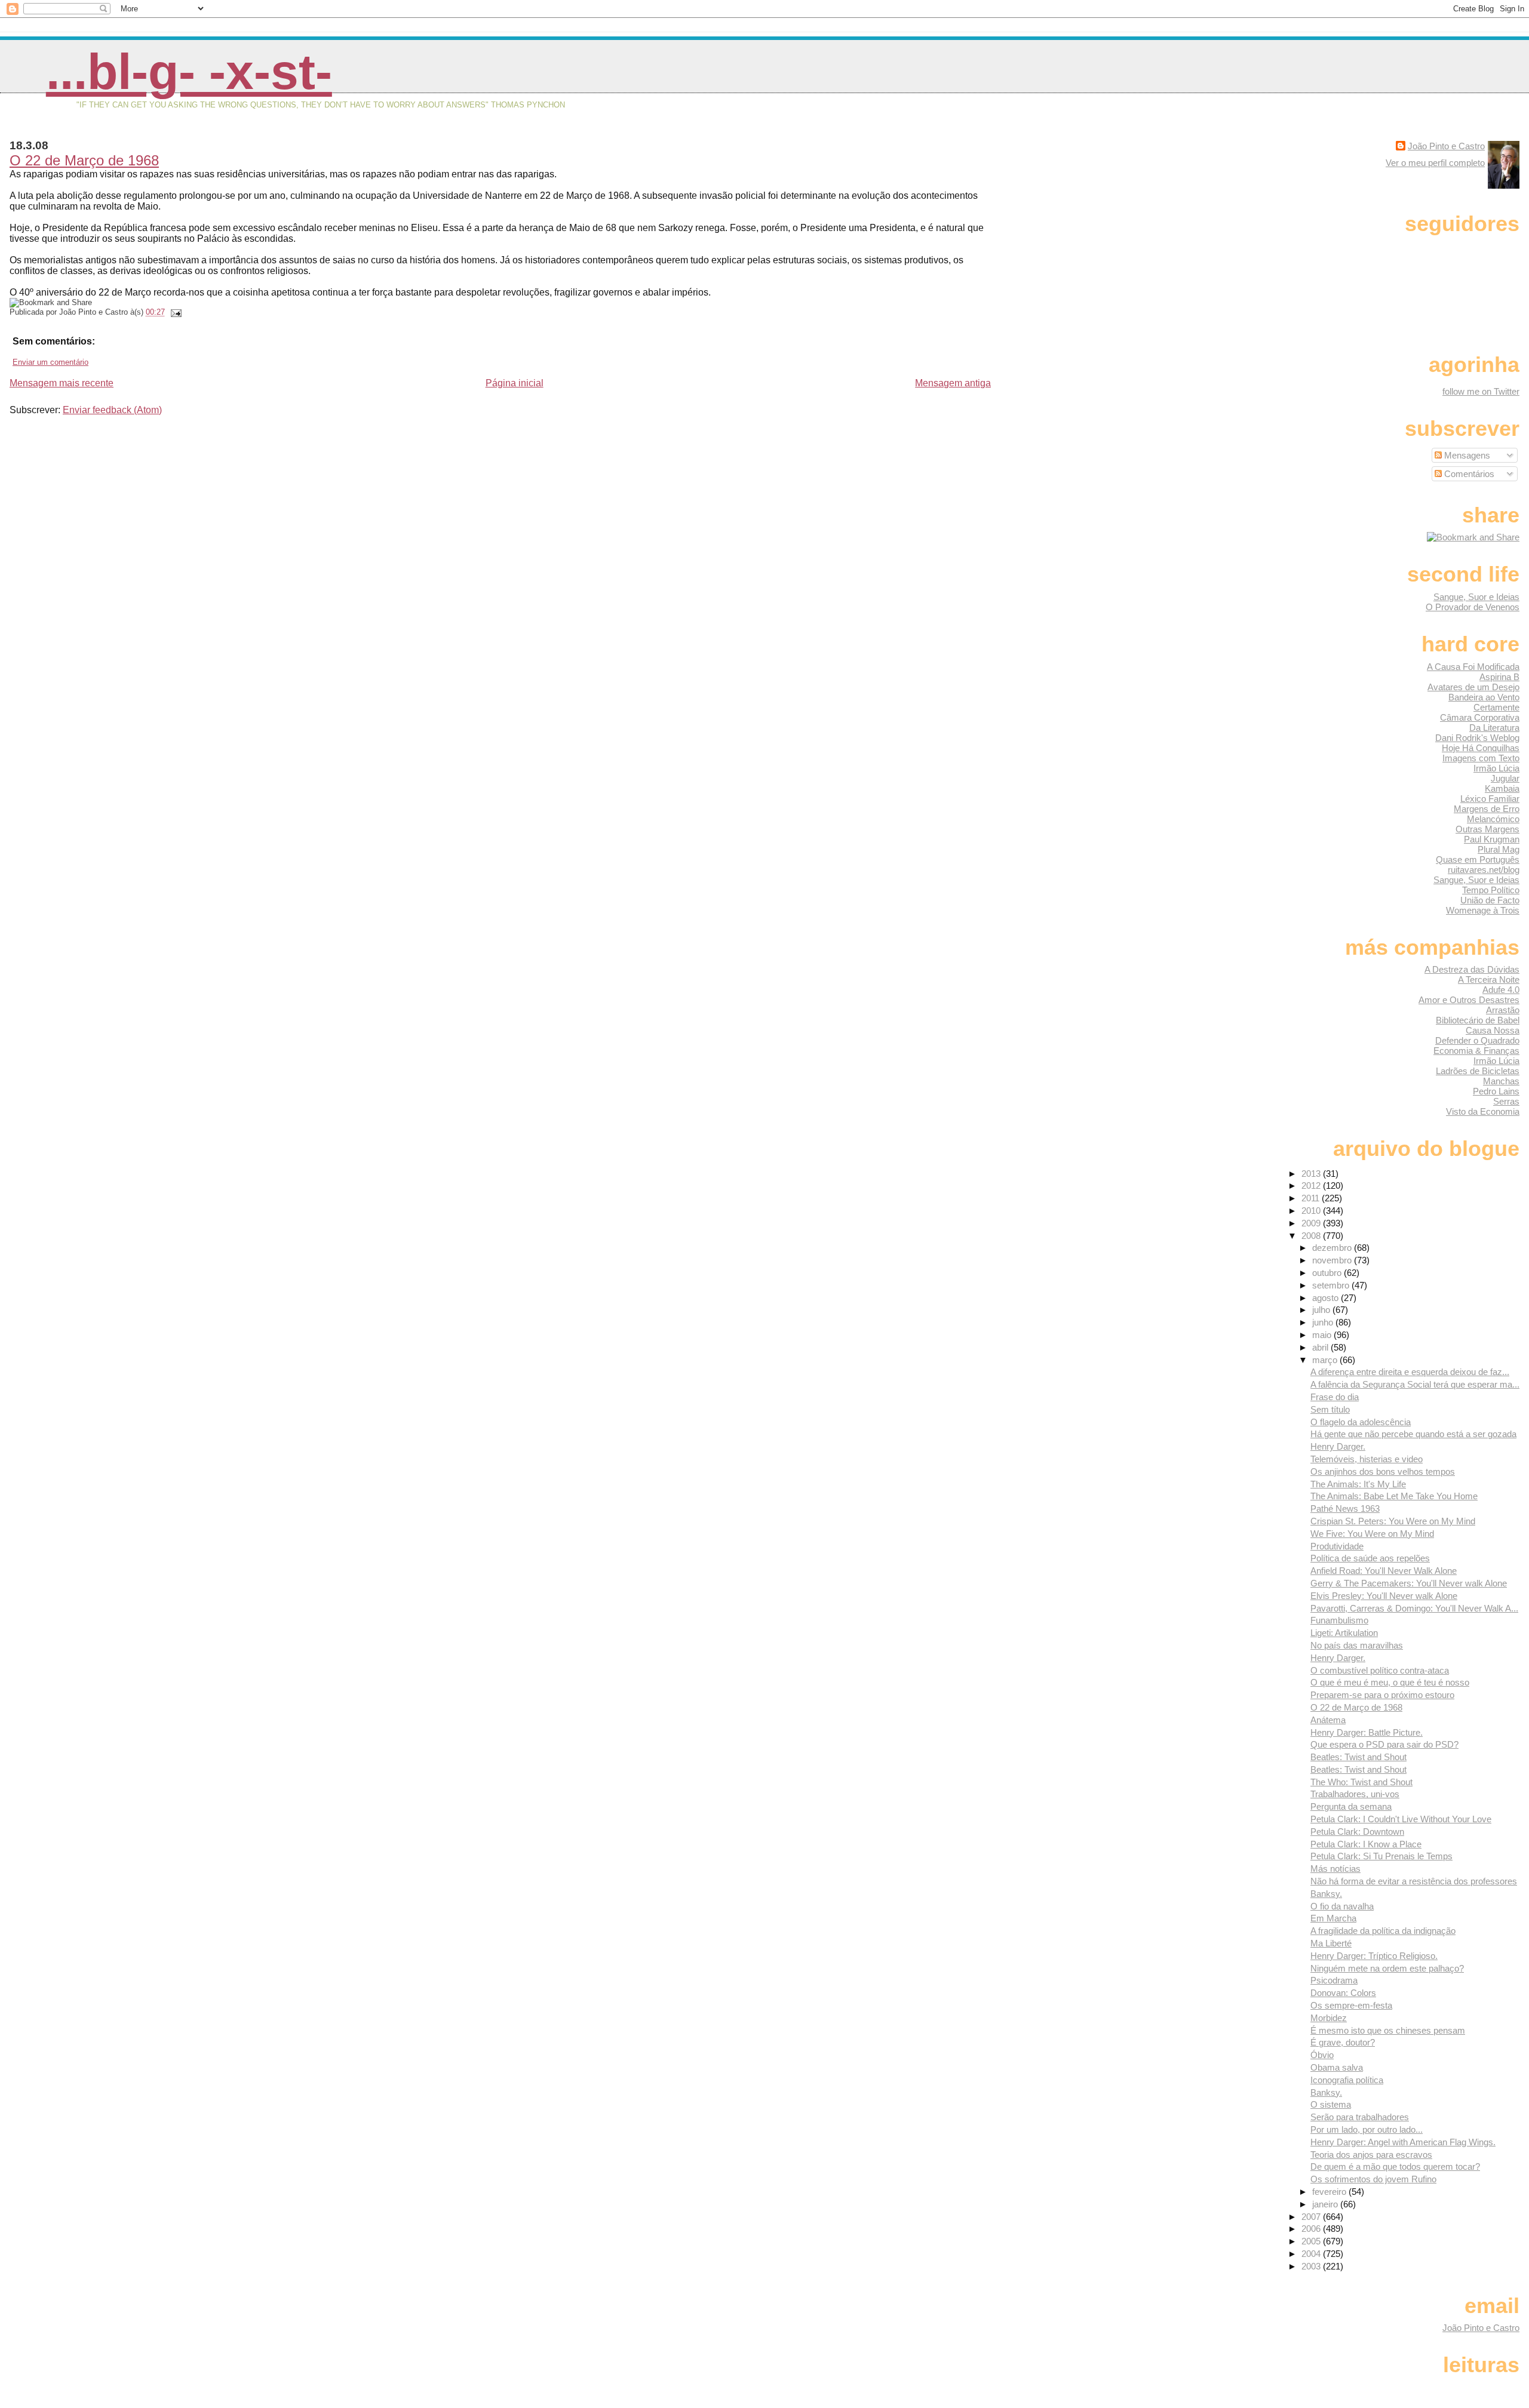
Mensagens (1466, 455)
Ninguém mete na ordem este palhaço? (1387, 1968)
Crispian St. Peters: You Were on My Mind (1393, 1521)
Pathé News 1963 (1345, 1509)
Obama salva (1337, 2067)
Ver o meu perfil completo (1435, 163)
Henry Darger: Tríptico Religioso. (1374, 1956)
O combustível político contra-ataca (1380, 1670)
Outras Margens (1487, 829)
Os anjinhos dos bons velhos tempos (1383, 1471)
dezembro (1333, 1248)
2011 (1312, 1198)
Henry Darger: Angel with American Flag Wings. (1403, 2142)
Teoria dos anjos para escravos (1371, 2155)
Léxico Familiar (1490, 799)
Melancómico (1493, 819)
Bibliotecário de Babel (1478, 1020)
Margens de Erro (1487, 809)
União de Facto (1490, 900)
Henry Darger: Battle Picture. (1367, 1732)
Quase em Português (1478, 859)
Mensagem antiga (953, 383)
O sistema (1331, 2104)
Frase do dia (1335, 1397)
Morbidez (1329, 2018)
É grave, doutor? (1343, 2042)
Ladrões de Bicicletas (1478, 1071)
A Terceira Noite (1489, 980)
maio (1323, 1335)
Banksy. (1326, 1894)
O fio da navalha (1342, 1906)
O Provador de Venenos (1473, 607)
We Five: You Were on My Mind (1372, 1534)
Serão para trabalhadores (1360, 2117)
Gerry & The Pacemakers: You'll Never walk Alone (1409, 1583)
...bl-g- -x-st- (189, 72)
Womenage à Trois (1483, 910)
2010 (1312, 1211)
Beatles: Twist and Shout (1358, 1757)
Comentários (1468, 474)
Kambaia (1502, 788)
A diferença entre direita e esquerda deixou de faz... (1410, 1372)
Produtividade (1337, 1546)
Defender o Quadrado (1477, 1040)
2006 (1312, 2229)
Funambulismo (1339, 1620)
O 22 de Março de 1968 (84, 160)
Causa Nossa (1493, 1030)
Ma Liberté (1331, 1943)
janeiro (1326, 2204)
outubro (1328, 1273)
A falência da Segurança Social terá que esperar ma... (1415, 1384)
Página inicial (515, 383)
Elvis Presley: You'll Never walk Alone (1384, 1596)
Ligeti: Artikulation (1344, 1633)
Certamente (1496, 707)
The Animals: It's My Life (1358, 1484)
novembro (1333, 1260)
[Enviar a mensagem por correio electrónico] (174, 312)
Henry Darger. (1338, 1446)
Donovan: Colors (1343, 1993)
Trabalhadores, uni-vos (1355, 1794)
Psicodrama (1334, 1980)
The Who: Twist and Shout (1361, 1782)
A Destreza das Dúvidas (1472, 969)
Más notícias (1335, 1869)
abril (1321, 1347)
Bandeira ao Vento (1484, 697)
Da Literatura (1494, 728)
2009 (1312, 1223)
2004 (1312, 2254)
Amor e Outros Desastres (1469, 1000)
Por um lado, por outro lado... (1367, 2129)
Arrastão (1503, 1010)
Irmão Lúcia (1496, 768)
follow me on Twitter (1481, 391)
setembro (1332, 1285)
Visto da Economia (1483, 1111)
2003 (1312, 2266)
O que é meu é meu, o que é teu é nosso (1390, 1682)
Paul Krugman (1492, 839)
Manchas (1501, 1081)
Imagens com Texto (1481, 758)
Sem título (1330, 1409)
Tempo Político (1491, 890)
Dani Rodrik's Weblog (1477, 738)
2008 (1312, 1236)
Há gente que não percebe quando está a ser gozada (1413, 1434)
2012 (1312, 1185)
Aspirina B (1499, 677)
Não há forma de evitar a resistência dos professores (1414, 1881)
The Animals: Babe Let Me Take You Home (1394, 1496)
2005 (1312, 2241)
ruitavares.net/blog (1484, 870)
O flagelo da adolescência (1361, 1422)
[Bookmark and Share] (1473, 537)
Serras (1506, 1101)
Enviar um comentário (50, 362)
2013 (1312, 1174)
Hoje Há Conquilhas (1481, 748)
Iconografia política (1347, 2080)
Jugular (1505, 778)
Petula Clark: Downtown (1357, 1832)
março (1326, 1360)
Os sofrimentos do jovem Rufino (1373, 2179)
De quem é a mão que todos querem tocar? (1395, 2166)
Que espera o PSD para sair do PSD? (1384, 1744)
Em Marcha (1333, 1918)
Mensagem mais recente (62, 383)
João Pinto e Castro (1446, 146)
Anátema (1328, 1720)
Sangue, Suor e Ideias (1476, 597)
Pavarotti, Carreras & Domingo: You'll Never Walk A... (1414, 1608)
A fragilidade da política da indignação (1383, 1931)
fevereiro (1330, 2192)
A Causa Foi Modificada (1473, 667)
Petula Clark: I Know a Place (1366, 1844)
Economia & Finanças (1476, 1051)
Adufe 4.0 (1501, 990)
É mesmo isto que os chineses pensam (1388, 2030)
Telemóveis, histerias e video (1367, 1459)
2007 (1312, 2217)
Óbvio (1322, 2055)
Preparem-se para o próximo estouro (1382, 1695)
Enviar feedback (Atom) (112, 410)
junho (1324, 1322)
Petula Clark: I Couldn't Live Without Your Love (1401, 1819)
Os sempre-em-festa (1351, 2005)
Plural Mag (1499, 849)
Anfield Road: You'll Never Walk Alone (1384, 1571)
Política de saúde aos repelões (1370, 1558)
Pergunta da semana (1351, 1806)
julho (1322, 1310)
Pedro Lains (1496, 1091)
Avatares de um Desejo (1473, 687)
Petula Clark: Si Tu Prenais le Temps (1381, 1856)
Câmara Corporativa (1480, 717)
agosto (1327, 1298)
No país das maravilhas (1357, 1645)
